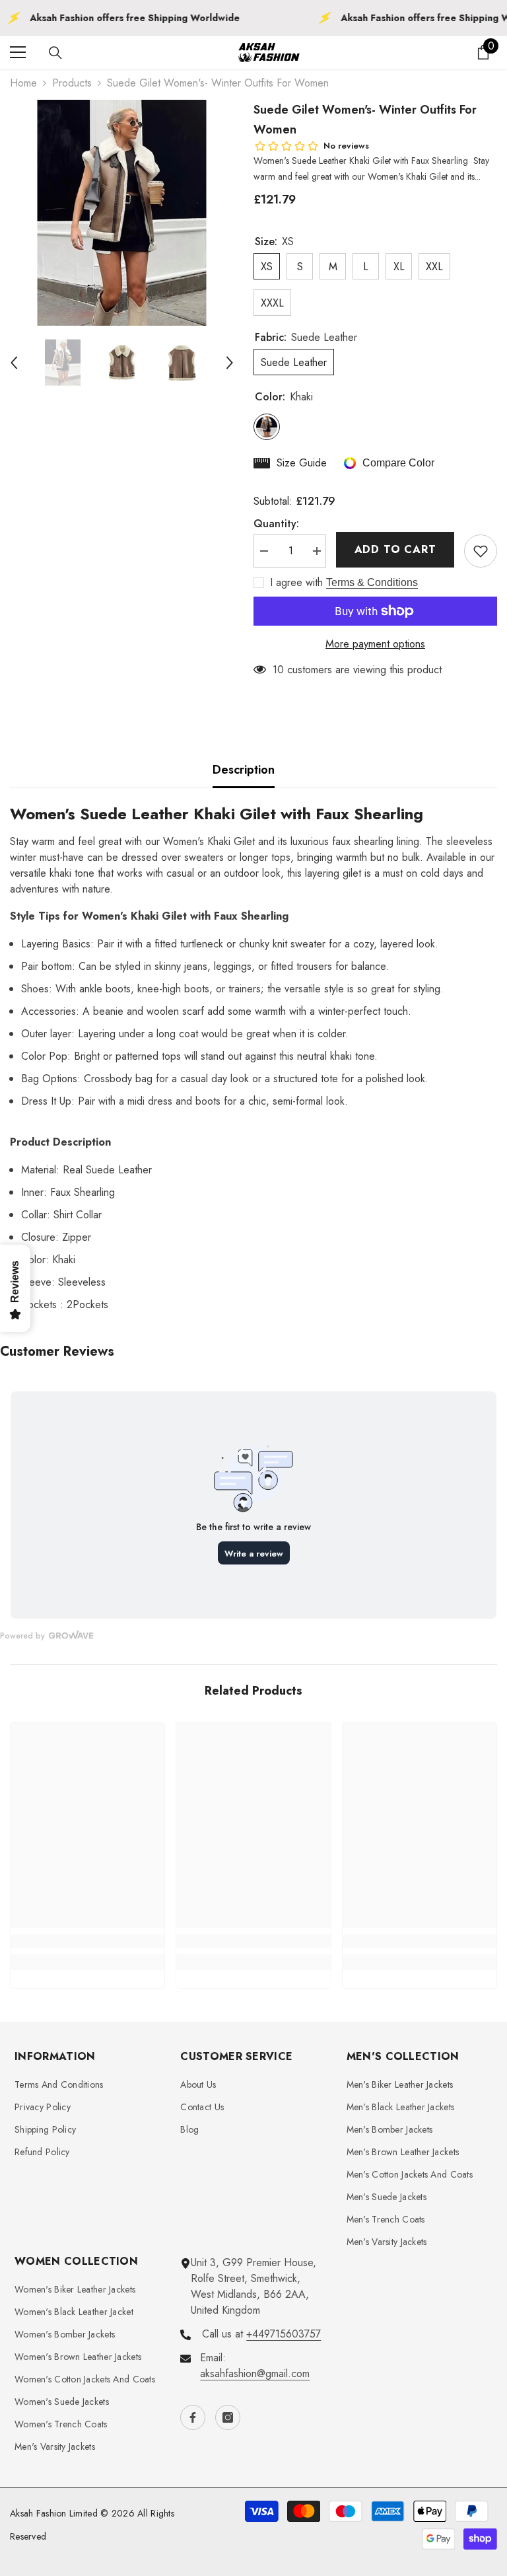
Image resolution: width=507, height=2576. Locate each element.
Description (244, 770)
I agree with (296, 583)
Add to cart (395, 549)
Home (23, 83)
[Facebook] (193, 2417)
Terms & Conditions (372, 582)
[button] (14, 363)
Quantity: (276, 524)
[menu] (18, 52)
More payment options (375, 644)
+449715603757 (284, 2334)
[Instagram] (228, 2417)
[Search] (55, 53)
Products (72, 83)
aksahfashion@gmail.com (255, 2374)
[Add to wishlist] (481, 551)
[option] (122, 213)
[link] (87, 1941)
